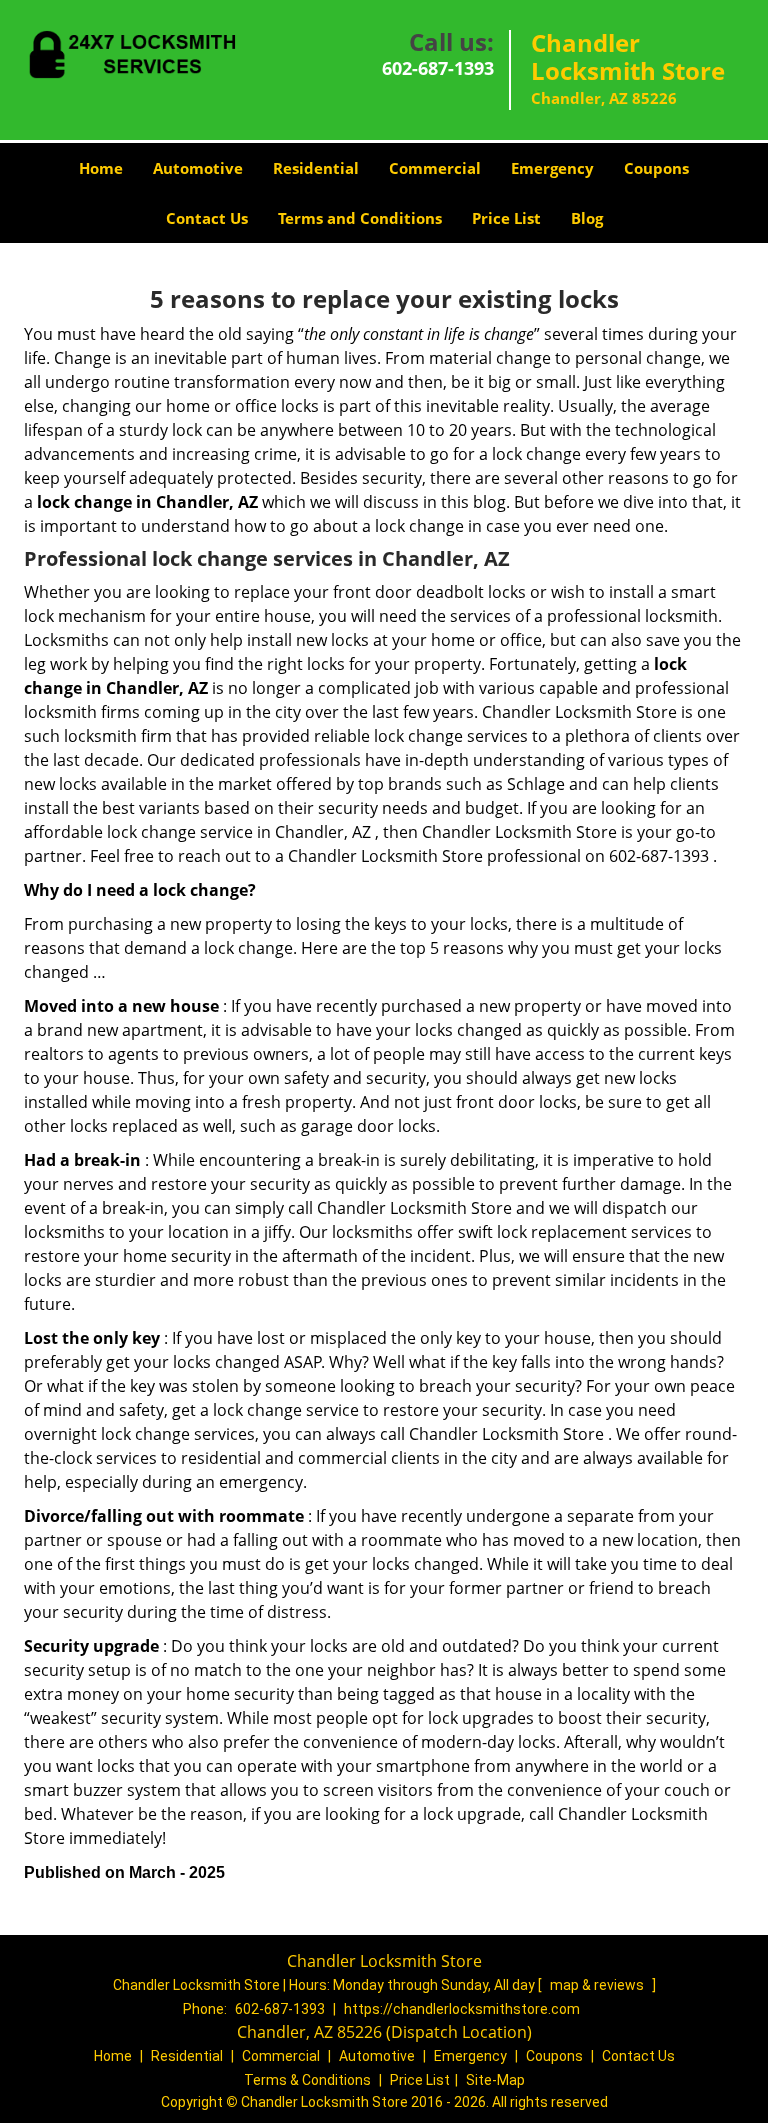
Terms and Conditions (360, 218)
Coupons (656, 168)
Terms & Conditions (307, 2080)
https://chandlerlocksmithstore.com (462, 2009)
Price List (506, 218)
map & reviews (598, 1985)
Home (101, 168)
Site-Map (495, 2080)
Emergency (552, 168)
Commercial (435, 168)
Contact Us (207, 218)
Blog (587, 218)
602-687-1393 (438, 68)
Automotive (198, 168)
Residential (316, 168)
